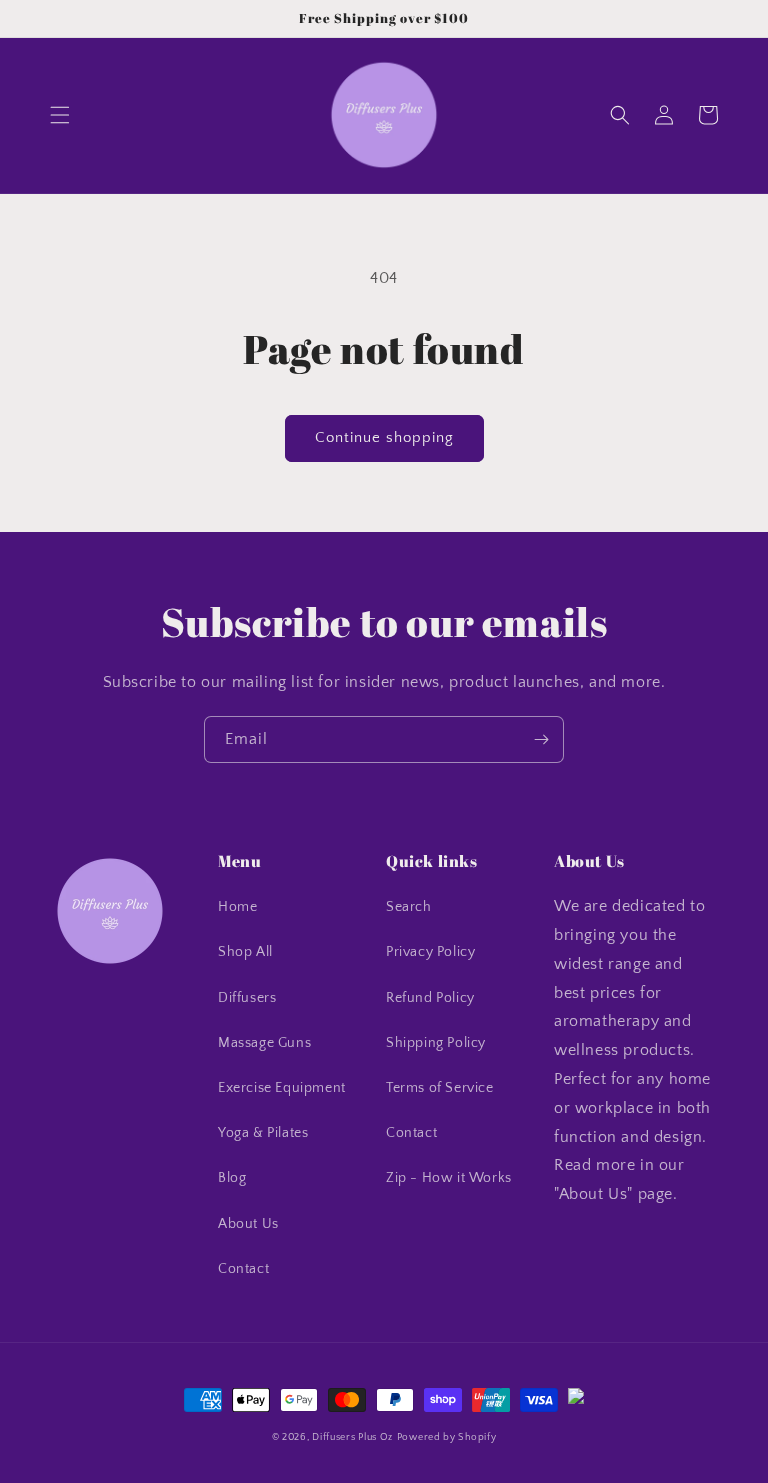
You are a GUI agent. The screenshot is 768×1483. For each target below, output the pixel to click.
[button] (60, 115)
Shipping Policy (436, 1043)
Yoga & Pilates (263, 1133)
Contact (243, 1269)
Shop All (245, 952)
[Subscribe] (541, 739)
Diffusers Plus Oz (352, 1437)
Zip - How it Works (449, 1178)
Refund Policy (430, 998)
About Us (248, 1224)
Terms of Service (440, 1088)
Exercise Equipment (282, 1088)
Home (237, 907)
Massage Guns (264, 1043)
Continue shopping (384, 437)
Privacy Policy (430, 952)
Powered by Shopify (447, 1437)
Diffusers (247, 998)
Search (409, 907)
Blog (232, 1178)
